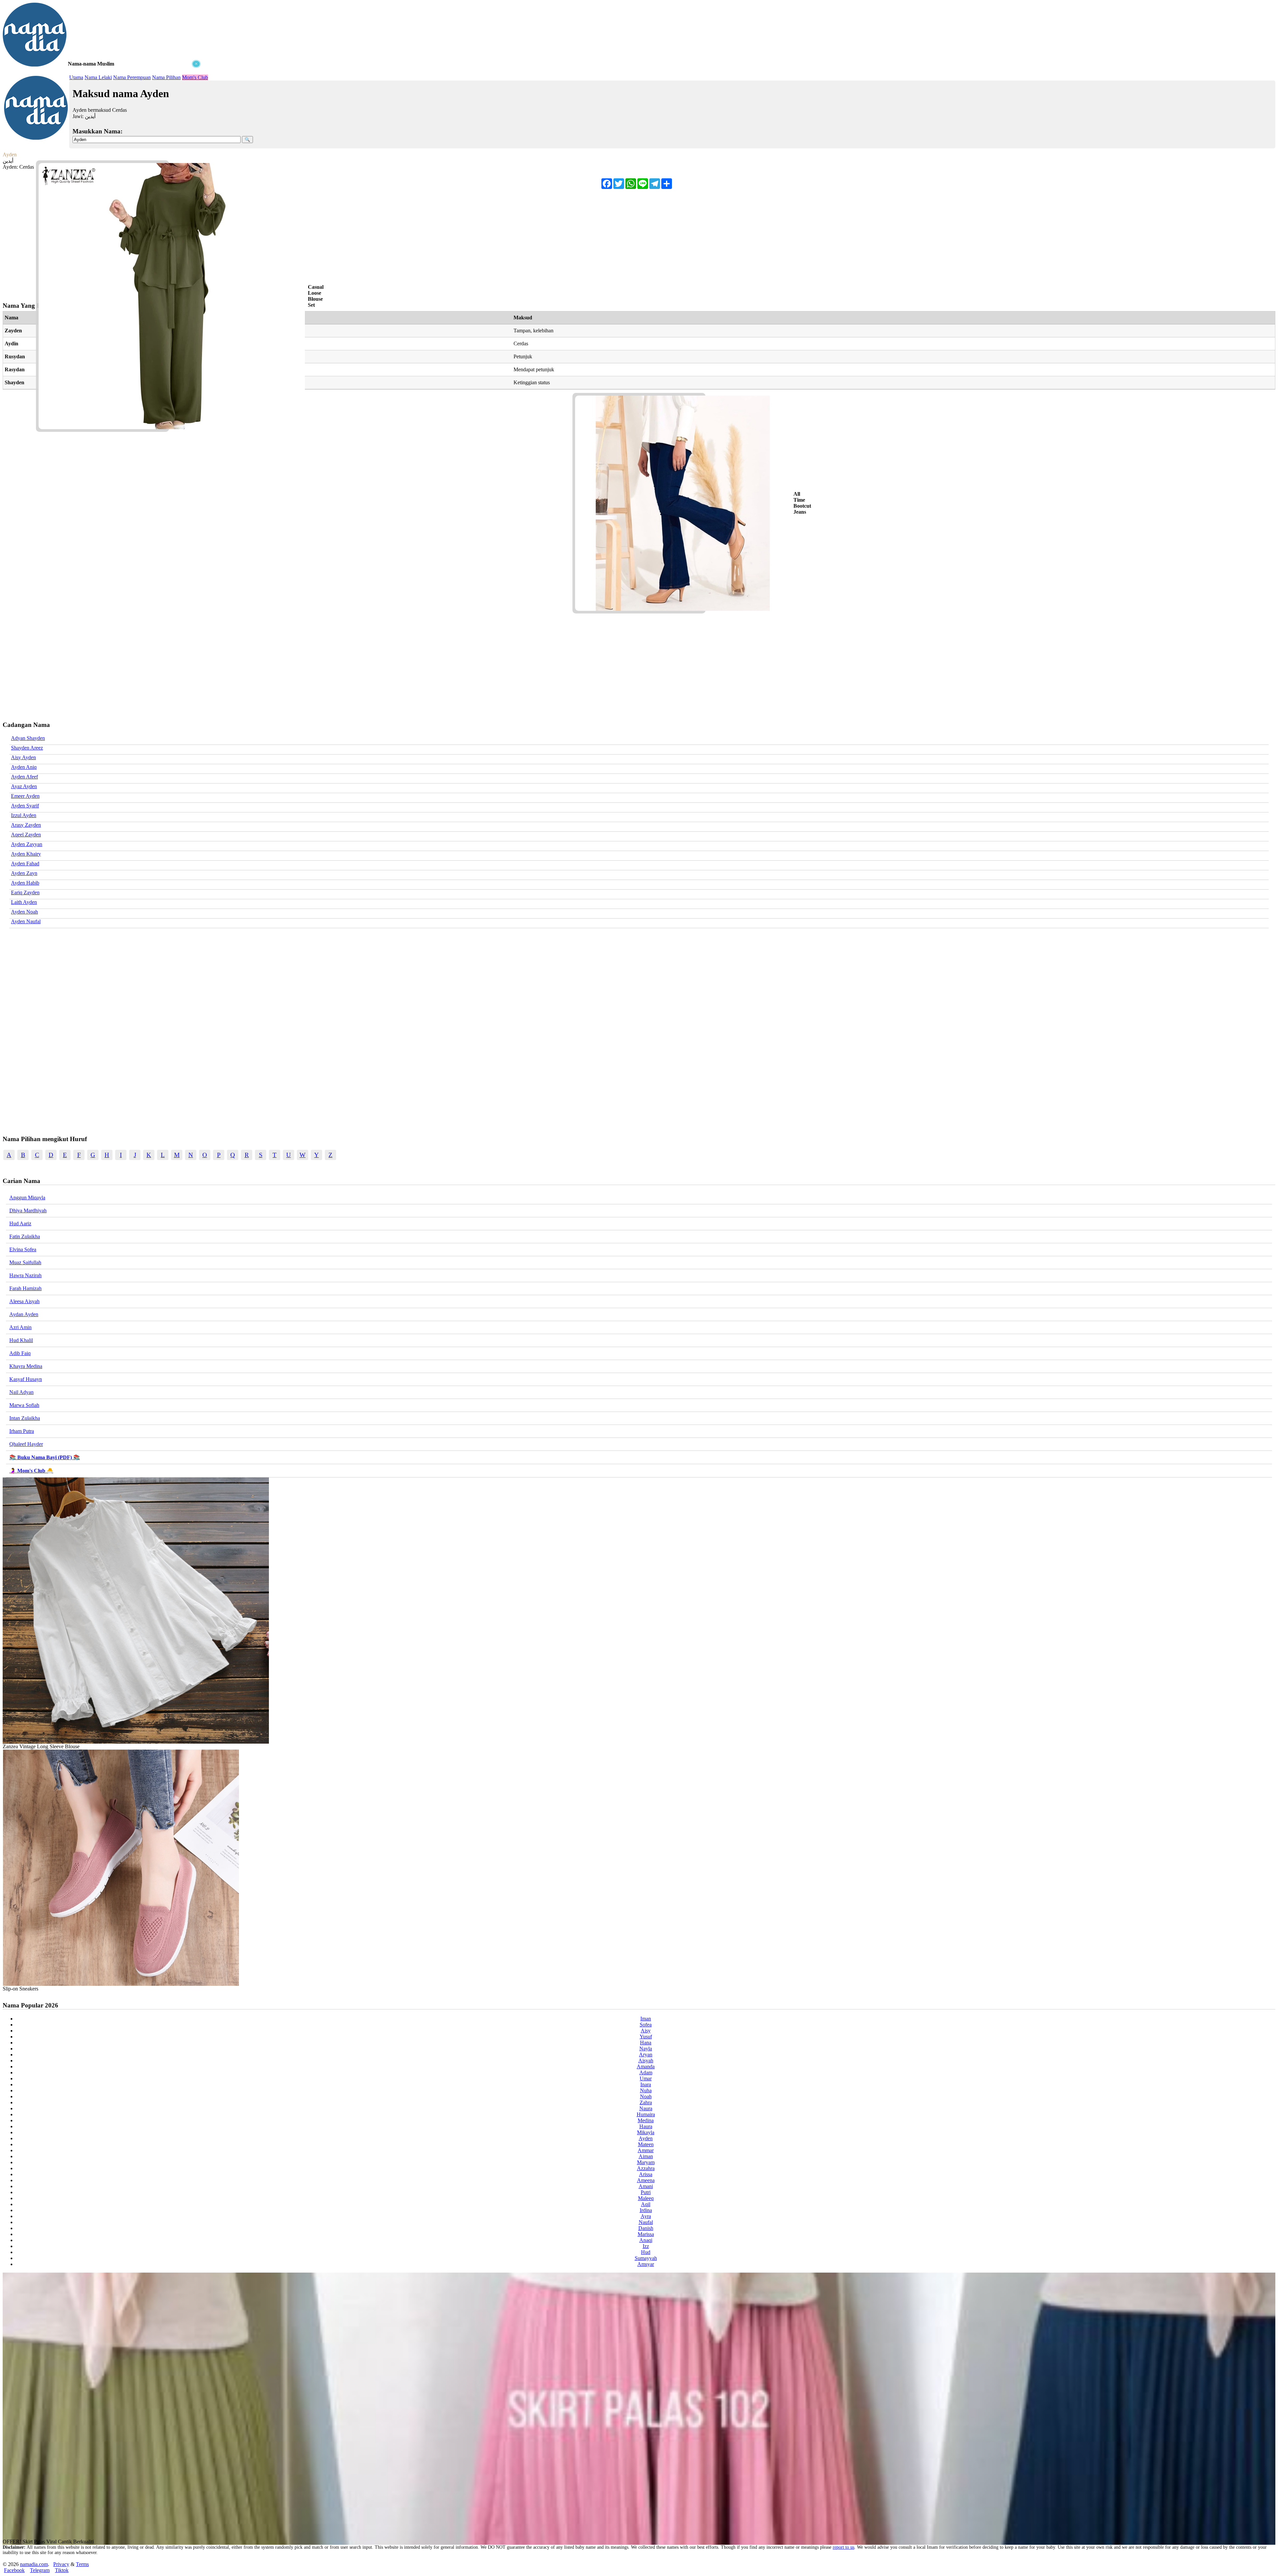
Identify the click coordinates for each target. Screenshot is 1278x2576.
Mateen (646, 2144)
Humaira (646, 2114)
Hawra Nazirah (25, 1275)
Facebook (14, 2570)
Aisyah (646, 2061)
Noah (646, 2096)
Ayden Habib (25, 883)
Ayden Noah (24, 912)
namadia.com (34, 2564)
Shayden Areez (27, 748)
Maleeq (646, 2198)
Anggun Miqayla (27, 1198)
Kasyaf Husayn (26, 1379)
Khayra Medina (26, 1366)
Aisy (646, 2031)
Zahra (646, 2102)
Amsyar (646, 2264)
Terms (82, 2564)
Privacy (61, 2564)
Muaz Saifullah (25, 1262)
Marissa (646, 2234)
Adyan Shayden (28, 738)
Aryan (646, 2055)
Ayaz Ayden (24, 786)
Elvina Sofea (23, 1249)
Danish (646, 2228)
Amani (646, 2186)
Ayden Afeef (24, 777)
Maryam (646, 2162)
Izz (646, 2246)
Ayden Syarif (25, 806)
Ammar (646, 2150)
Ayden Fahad (25, 863)
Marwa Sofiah (24, 1405)
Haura (646, 2126)
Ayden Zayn (24, 873)
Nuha (646, 2090)
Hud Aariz (20, 1223)
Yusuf (646, 2037)
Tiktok (62, 2570)
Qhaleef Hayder (26, 1444)
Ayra (646, 2216)
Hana (646, 2043)
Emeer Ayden (25, 796)
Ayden (646, 2138)
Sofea (646, 2025)
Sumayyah (646, 2258)
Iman (646, 2019)
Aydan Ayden (24, 1314)
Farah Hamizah (25, 1288)
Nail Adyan (21, 1392)
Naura (646, 2108)
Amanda (646, 2066)
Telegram (40, 2570)
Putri (646, 2192)
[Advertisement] (103, 110)
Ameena (646, 2180)
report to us (844, 2547)
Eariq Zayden (25, 892)
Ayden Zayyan (27, 844)
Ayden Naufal (26, 921)
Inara (646, 2084)
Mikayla (646, 2132)
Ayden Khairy (26, 854)
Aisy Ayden (23, 757)
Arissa (646, 2174)
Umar (646, 2078)
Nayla (646, 2049)
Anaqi (646, 2240)
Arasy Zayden (26, 825)
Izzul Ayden (24, 815)
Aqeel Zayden (26, 835)
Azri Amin (20, 1327)
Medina (646, 2120)
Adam (646, 2072)
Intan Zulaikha (25, 1418)
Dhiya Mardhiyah (28, 1210)
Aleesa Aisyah (24, 1301)
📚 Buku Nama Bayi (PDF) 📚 (45, 1457)
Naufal (646, 2222)
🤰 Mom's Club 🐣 (31, 1471)
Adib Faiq (20, 1353)
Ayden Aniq (24, 767)
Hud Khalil (21, 1340)
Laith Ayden (24, 902)
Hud (646, 2252)
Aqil (646, 2204)
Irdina (646, 2210)
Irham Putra (22, 1431)
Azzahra (646, 2168)
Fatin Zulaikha (25, 1236)
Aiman (646, 2156)
